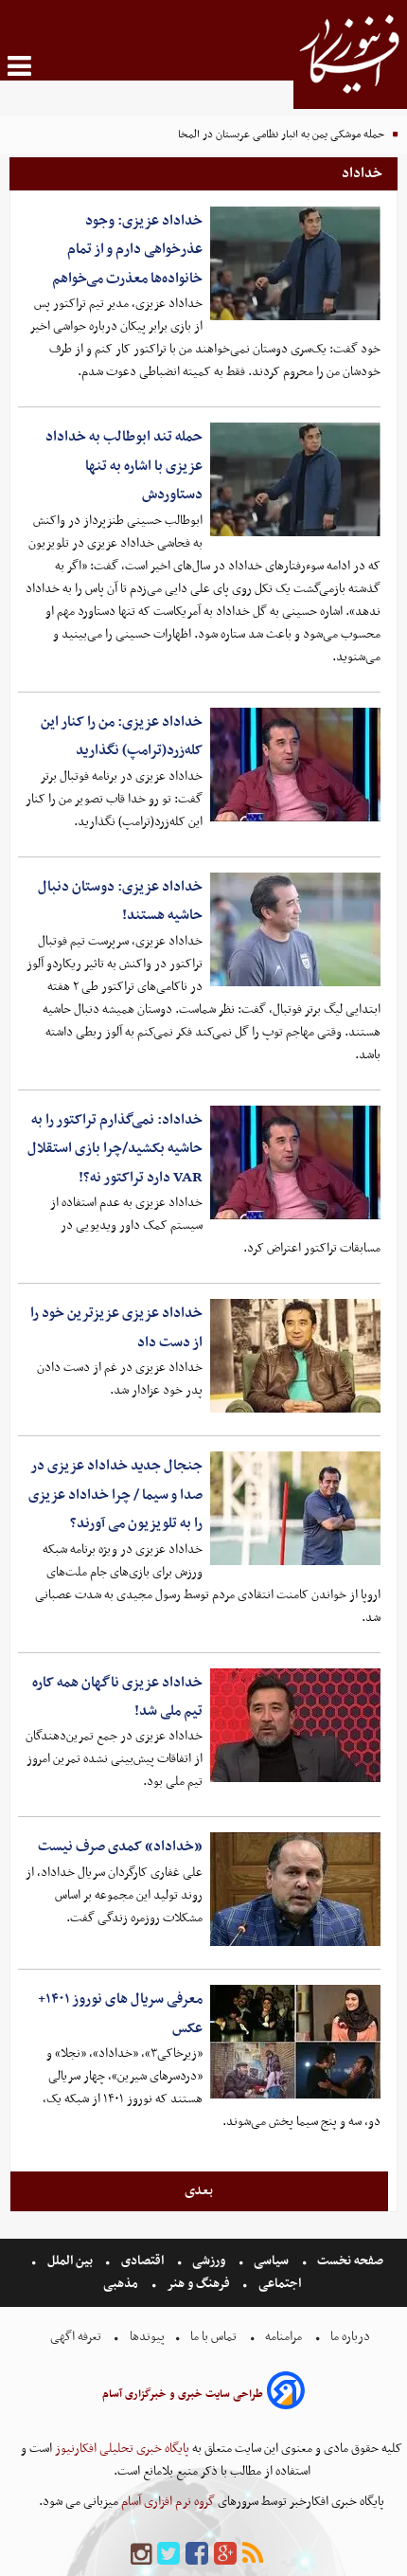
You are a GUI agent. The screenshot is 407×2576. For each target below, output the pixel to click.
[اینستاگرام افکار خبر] (141, 2555)
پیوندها (146, 2337)
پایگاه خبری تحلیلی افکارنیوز (121, 2449)
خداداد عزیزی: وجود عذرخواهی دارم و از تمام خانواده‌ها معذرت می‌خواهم (127, 250)
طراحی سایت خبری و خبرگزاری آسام (183, 2394)
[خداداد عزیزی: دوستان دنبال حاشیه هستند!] (295, 929)
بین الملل (70, 2261)
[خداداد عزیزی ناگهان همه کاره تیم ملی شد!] (295, 1725)
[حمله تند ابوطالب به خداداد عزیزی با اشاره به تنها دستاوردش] (295, 479)
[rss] (253, 2555)
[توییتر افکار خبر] (168, 2555)
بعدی (199, 2190)
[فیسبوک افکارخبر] (197, 2555)
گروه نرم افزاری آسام (167, 2502)
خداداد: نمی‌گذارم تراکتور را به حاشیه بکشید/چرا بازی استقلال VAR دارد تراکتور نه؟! (115, 1149)
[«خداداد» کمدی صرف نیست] (295, 1889)
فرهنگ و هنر (199, 2284)
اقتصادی (142, 2261)
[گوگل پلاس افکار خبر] (225, 2555)
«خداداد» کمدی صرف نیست (120, 1846)
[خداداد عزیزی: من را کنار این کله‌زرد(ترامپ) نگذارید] (295, 765)
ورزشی (209, 2261)
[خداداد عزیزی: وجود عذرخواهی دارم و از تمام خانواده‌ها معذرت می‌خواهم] (295, 263)
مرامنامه (283, 2337)
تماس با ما (213, 2337)
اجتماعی (280, 2284)
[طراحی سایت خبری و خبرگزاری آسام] (286, 2394)
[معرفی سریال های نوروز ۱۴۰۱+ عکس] (295, 2042)
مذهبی (122, 2284)
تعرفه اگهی (77, 2337)
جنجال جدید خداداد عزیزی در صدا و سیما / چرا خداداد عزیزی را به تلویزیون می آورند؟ (115, 1495)
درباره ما (350, 2337)
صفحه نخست (349, 2261)
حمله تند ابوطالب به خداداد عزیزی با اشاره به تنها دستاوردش (124, 466)
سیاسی (271, 2261)
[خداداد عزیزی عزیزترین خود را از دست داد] (295, 1356)
